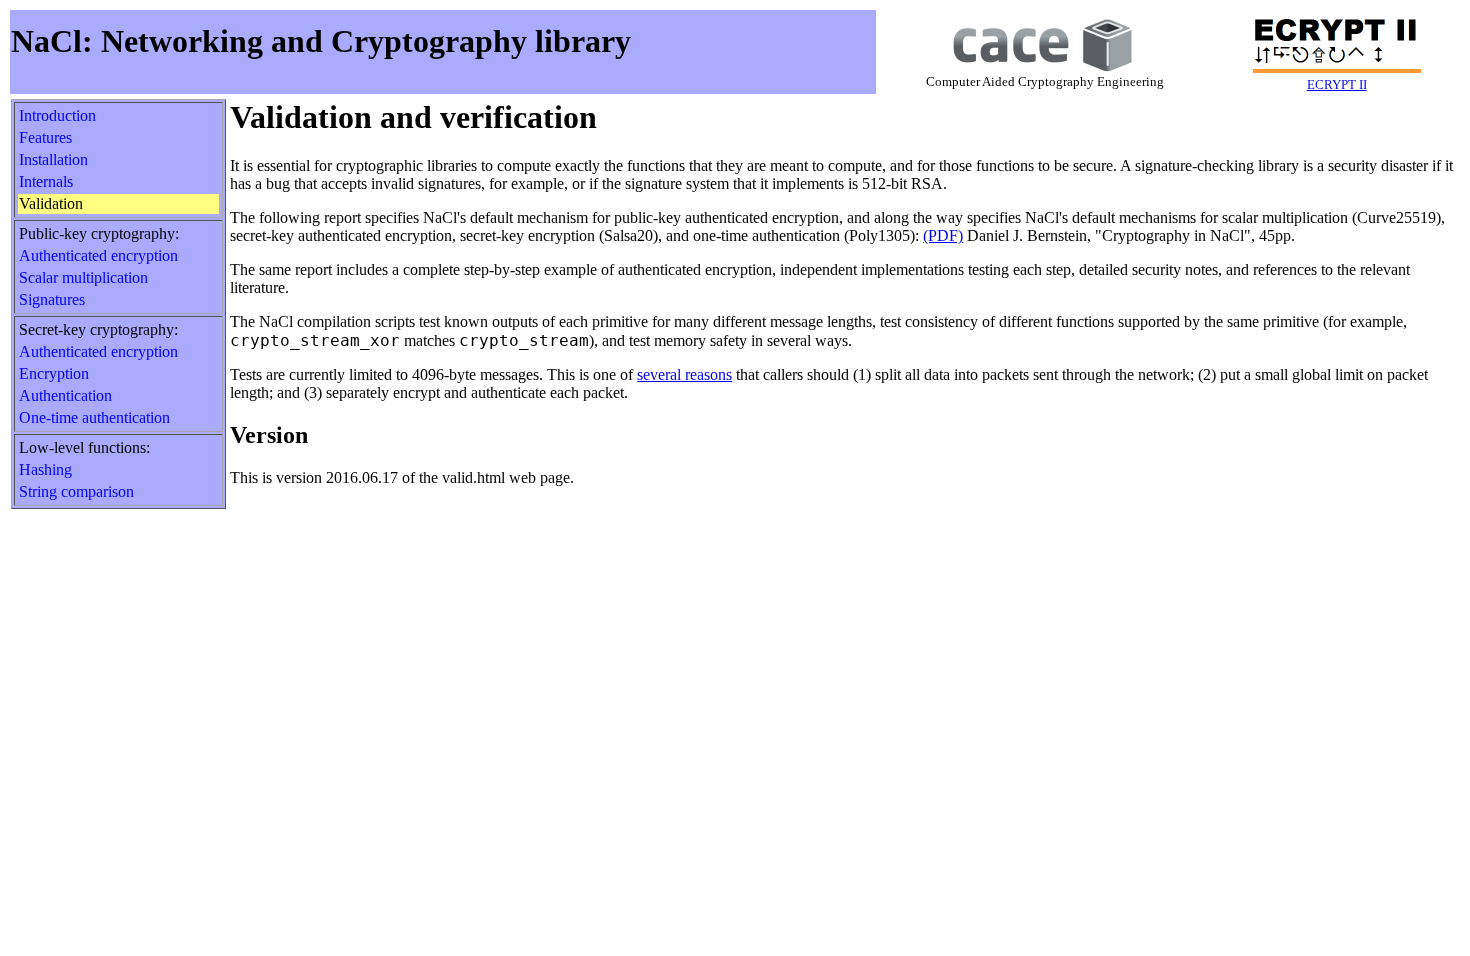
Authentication (65, 395)
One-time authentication (94, 417)
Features (45, 137)
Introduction (57, 115)
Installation (53, 159)
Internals (46, 181)
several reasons (684, 374)
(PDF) (943, 235)
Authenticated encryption (98, 255)
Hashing (45, 469)
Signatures (52, 299)
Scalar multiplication (83, 277)
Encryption (54, 373)
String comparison (76, 491)
